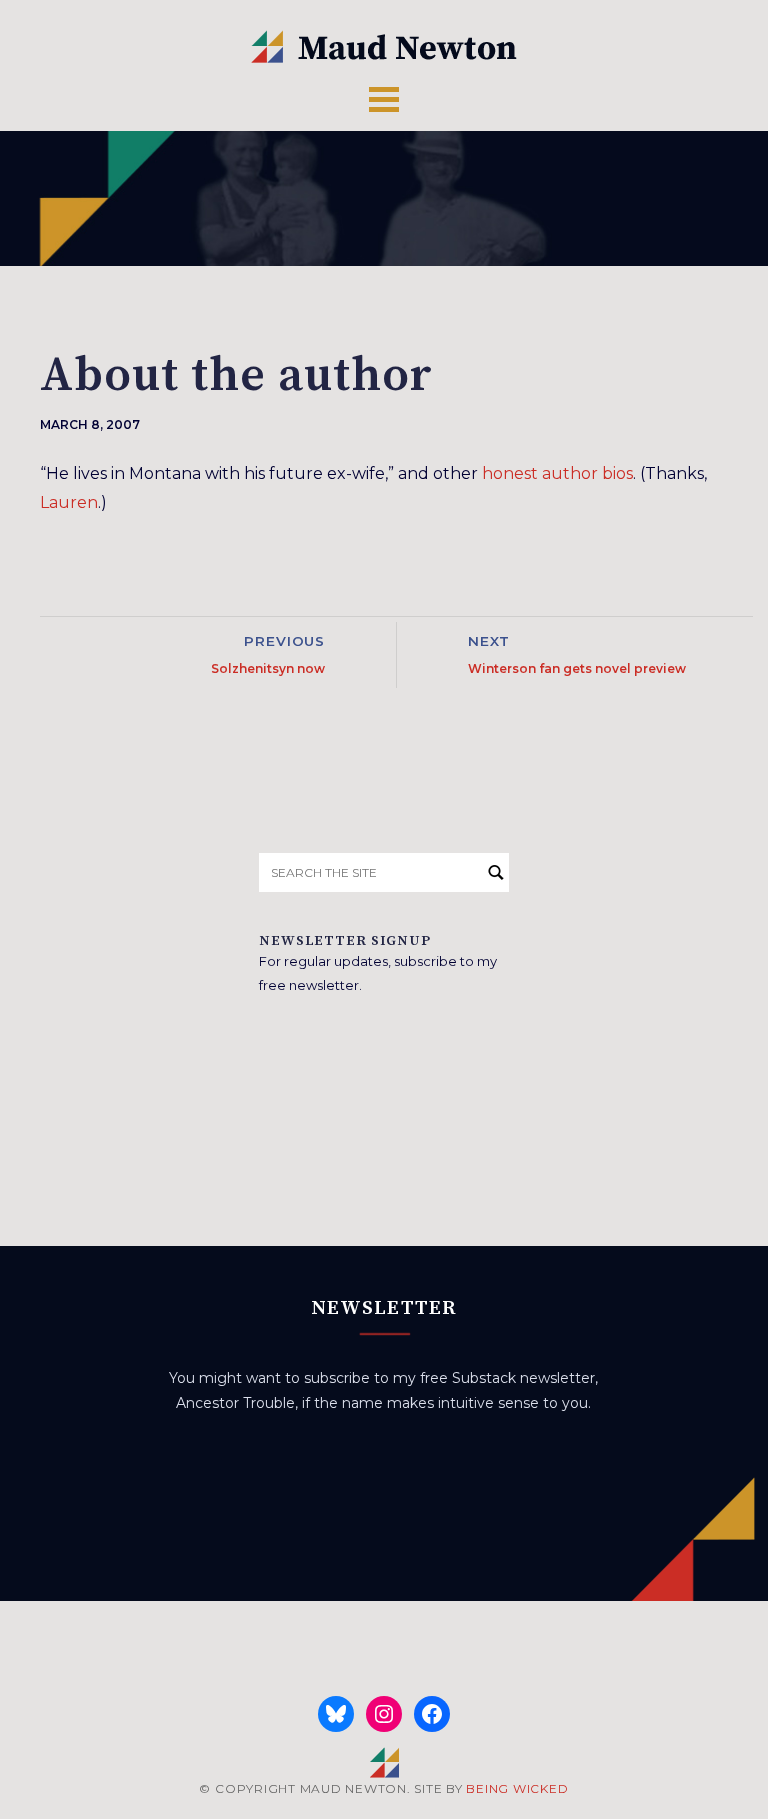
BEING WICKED (517, 1788)
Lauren (69, 502)
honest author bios (557, 473)
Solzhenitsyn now (268, 668)
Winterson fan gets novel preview (577, 668)
